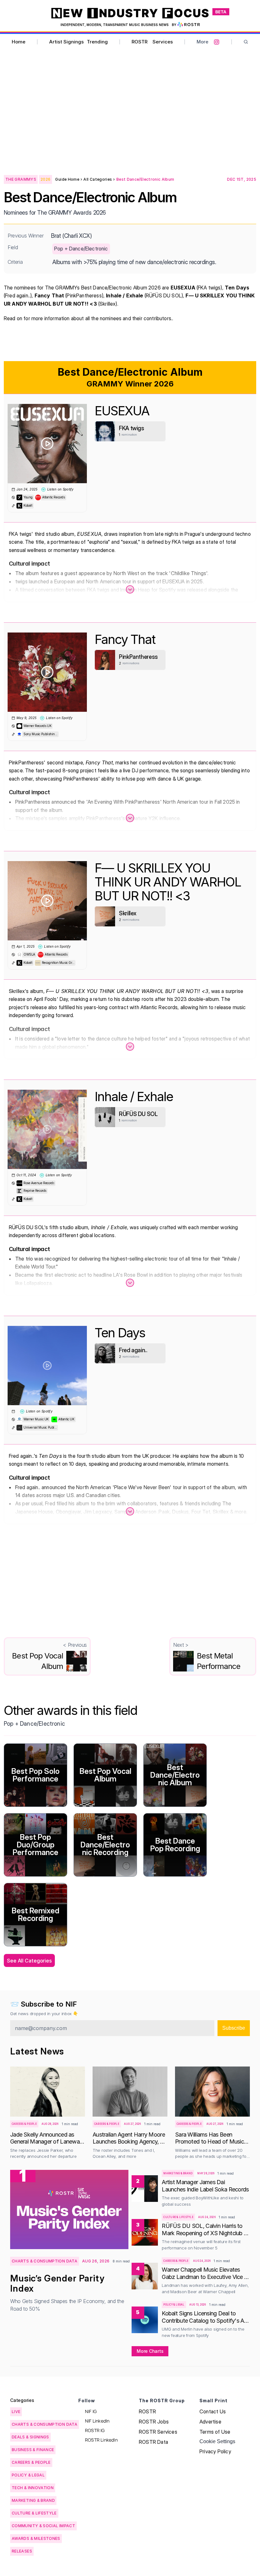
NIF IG (91, 2411)
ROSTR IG (95, 2430)
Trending (97, 42)
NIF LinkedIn (97, 2421)
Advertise (210, 2422)
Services (163, 42)
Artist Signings (66, 42)
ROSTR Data (153, 2442)
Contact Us (213, 2411)
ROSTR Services (158, 2432)
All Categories (98, 179)
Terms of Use (215, 2432)
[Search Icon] (246, 42)
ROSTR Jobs (154, 2422)
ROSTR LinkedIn (101, 2440)
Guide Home (67, 179)
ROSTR (140, 42)
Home (19, 42)
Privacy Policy (215, 2451)
